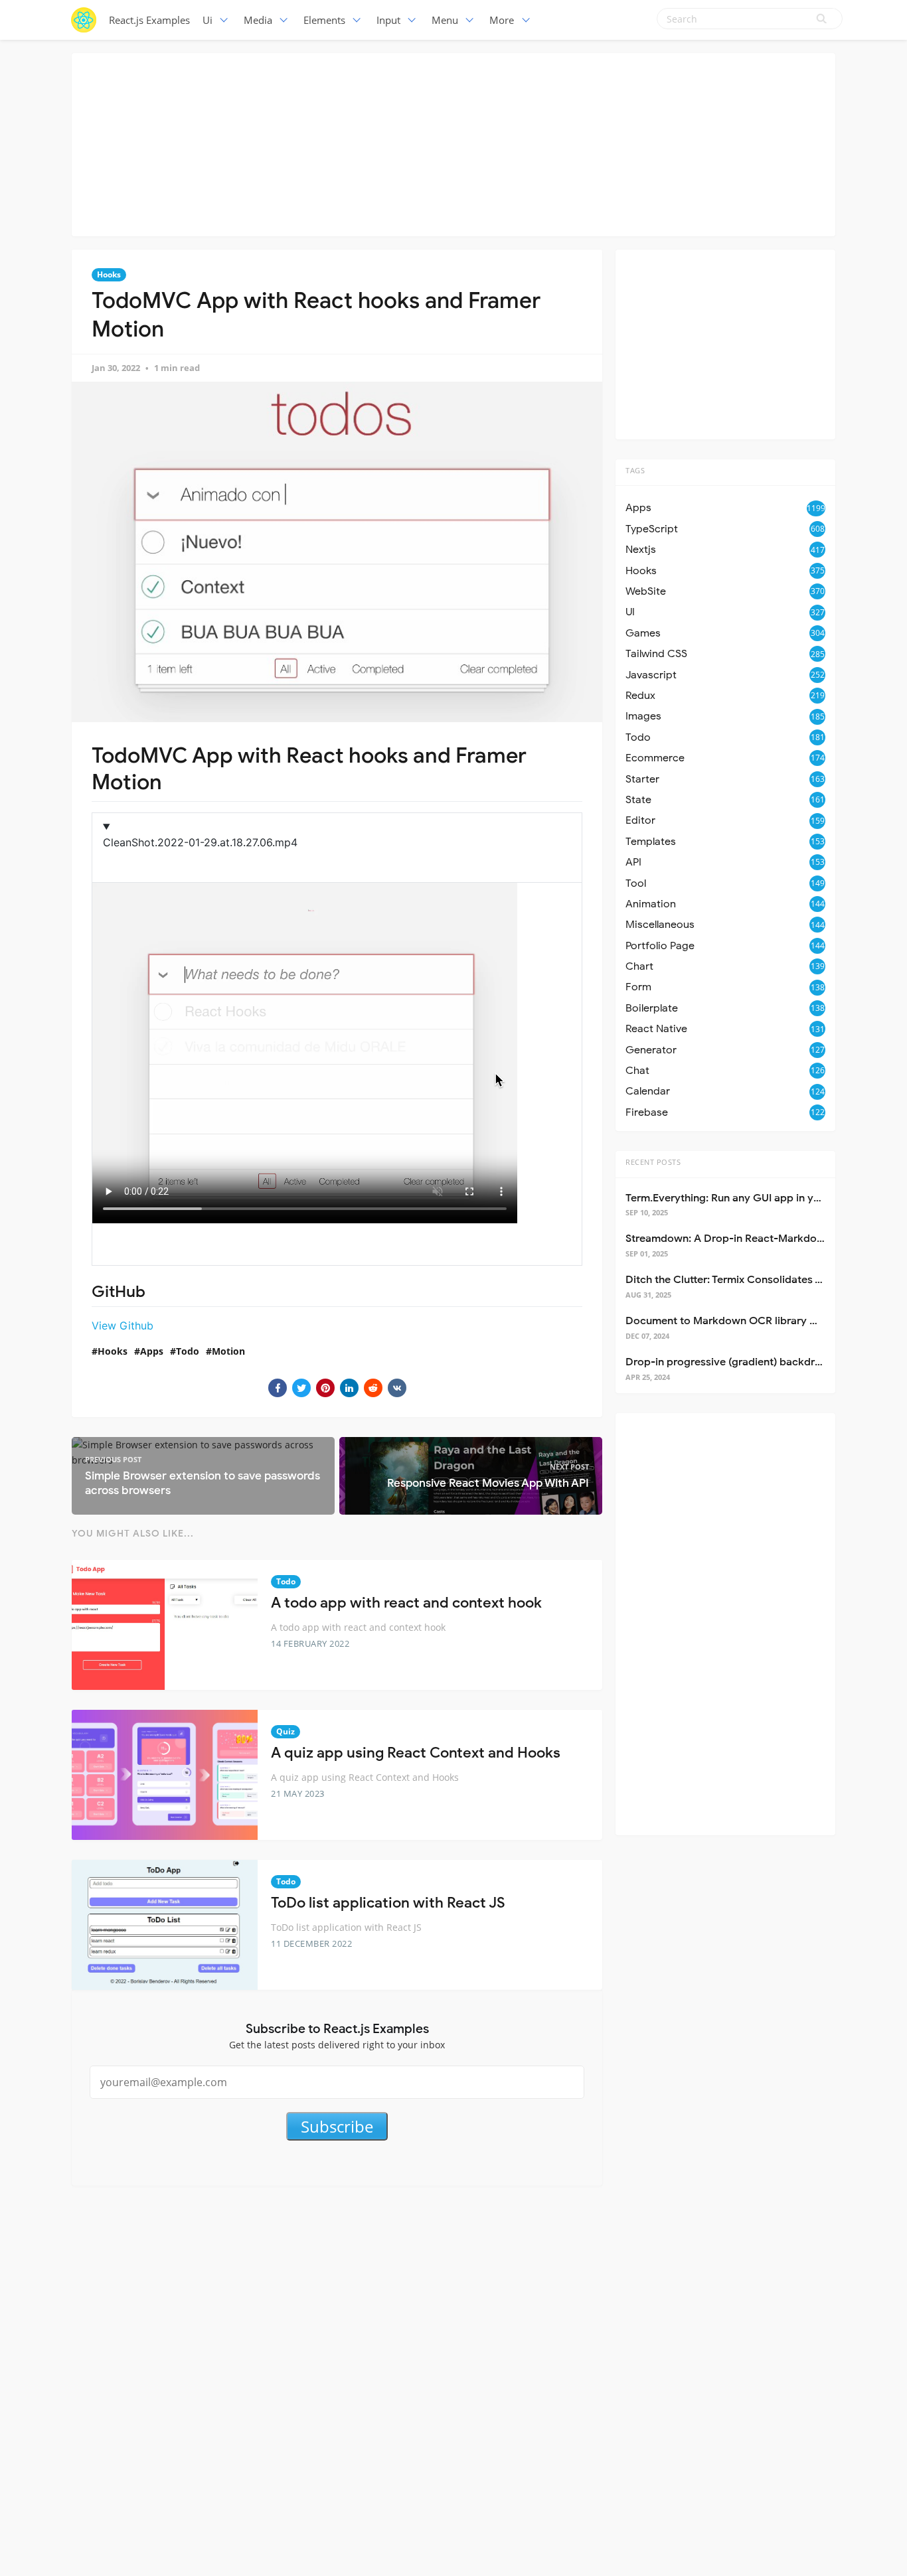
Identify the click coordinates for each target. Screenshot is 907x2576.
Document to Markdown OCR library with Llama (744, 1321)
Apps (152, 1351)
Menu (445, 20)
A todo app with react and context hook (406, 1603)
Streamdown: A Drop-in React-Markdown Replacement (762, 1239)
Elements (324, 20)
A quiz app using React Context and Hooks (416, 1753)
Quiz (286, 1731)
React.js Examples (149, 20)
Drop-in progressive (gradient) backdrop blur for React (762, 1362)
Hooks (109, 274)
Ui (207, 20)
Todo (188, 1351)
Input (388, 20)
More (502, 20)
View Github (123, 1326)
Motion (228, 1351)
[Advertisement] (453, 143)
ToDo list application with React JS (388, 1903)
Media (258, 20)
